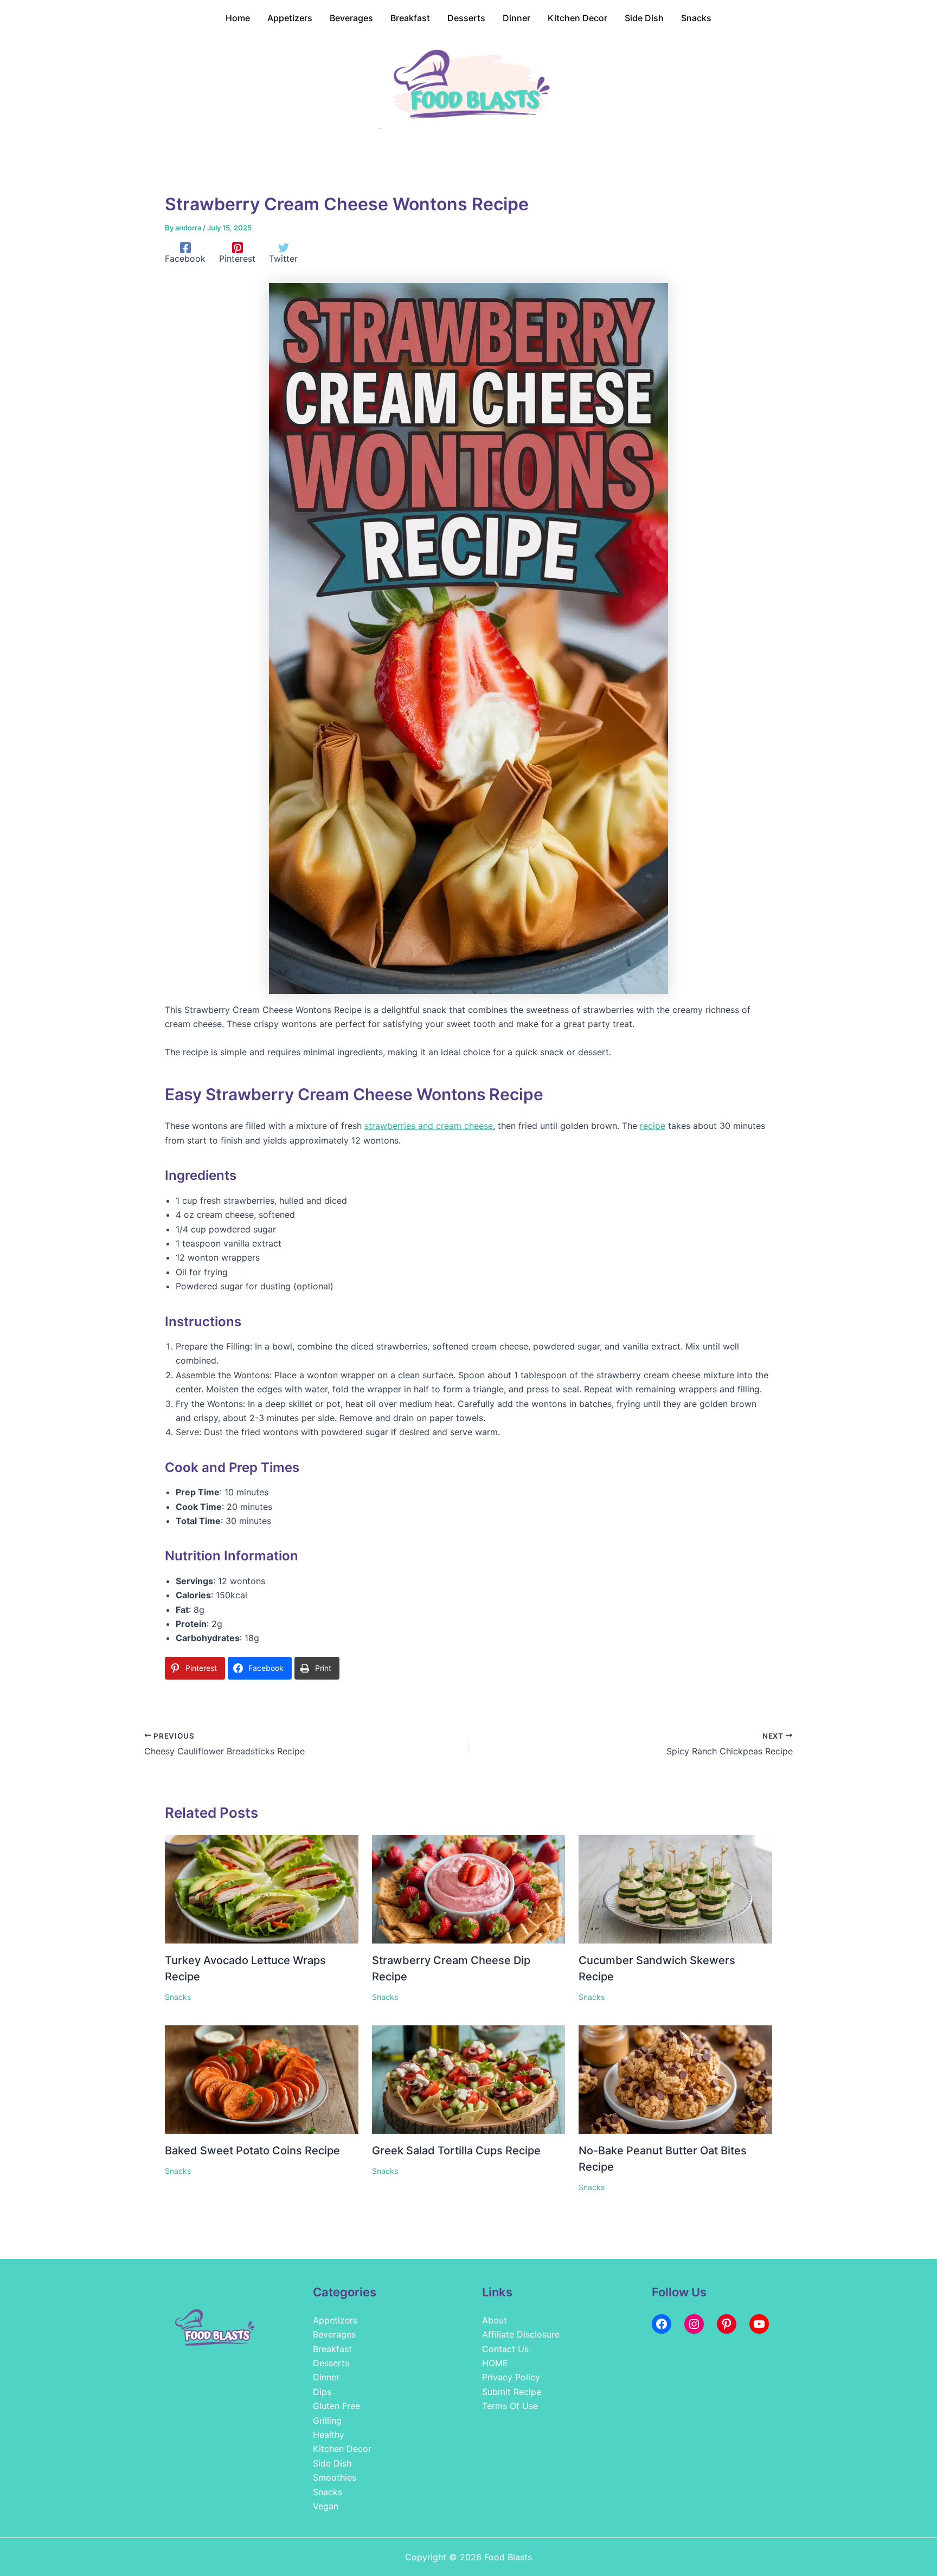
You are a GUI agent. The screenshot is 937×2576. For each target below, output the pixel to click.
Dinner (326, 2377)
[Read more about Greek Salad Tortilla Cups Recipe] (469, 2079)
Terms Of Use (510, 2406)
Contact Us (505, 2349)
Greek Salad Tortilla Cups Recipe (456, 2151)
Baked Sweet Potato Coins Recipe (252, 2151)
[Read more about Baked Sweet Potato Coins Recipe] (262, 2079)
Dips (322, 2392)
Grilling (327, 2420)
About (495, 2320)
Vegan (326, 2506)
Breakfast (332, 2349)
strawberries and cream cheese (429, 1126)
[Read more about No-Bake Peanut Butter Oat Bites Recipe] (675, 2079)
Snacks (178, 1997)
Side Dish (332, 2463)
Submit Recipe (512, 2392)
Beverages (334, 2334)
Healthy (329, 2435)
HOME (495, 2363)
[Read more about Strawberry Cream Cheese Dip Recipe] (469, 1888)
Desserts (331, 2363)
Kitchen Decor (342, 2449)
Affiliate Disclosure (521, 2334)
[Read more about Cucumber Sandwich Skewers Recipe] (675, 1888)
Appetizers (335, 2320)
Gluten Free (336, 2406)
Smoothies (335, 2477)
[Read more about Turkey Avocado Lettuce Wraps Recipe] (262, 1888)
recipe (653, 1126)
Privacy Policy (511, 2377)
